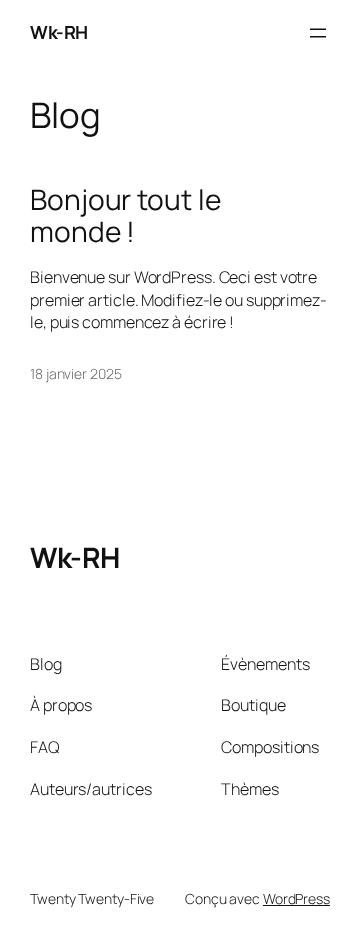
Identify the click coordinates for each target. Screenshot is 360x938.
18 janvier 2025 (76, 373)
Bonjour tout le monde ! (125, 215)
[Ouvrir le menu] (318, 33)
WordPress (296, 898)
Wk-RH (59, 32)
